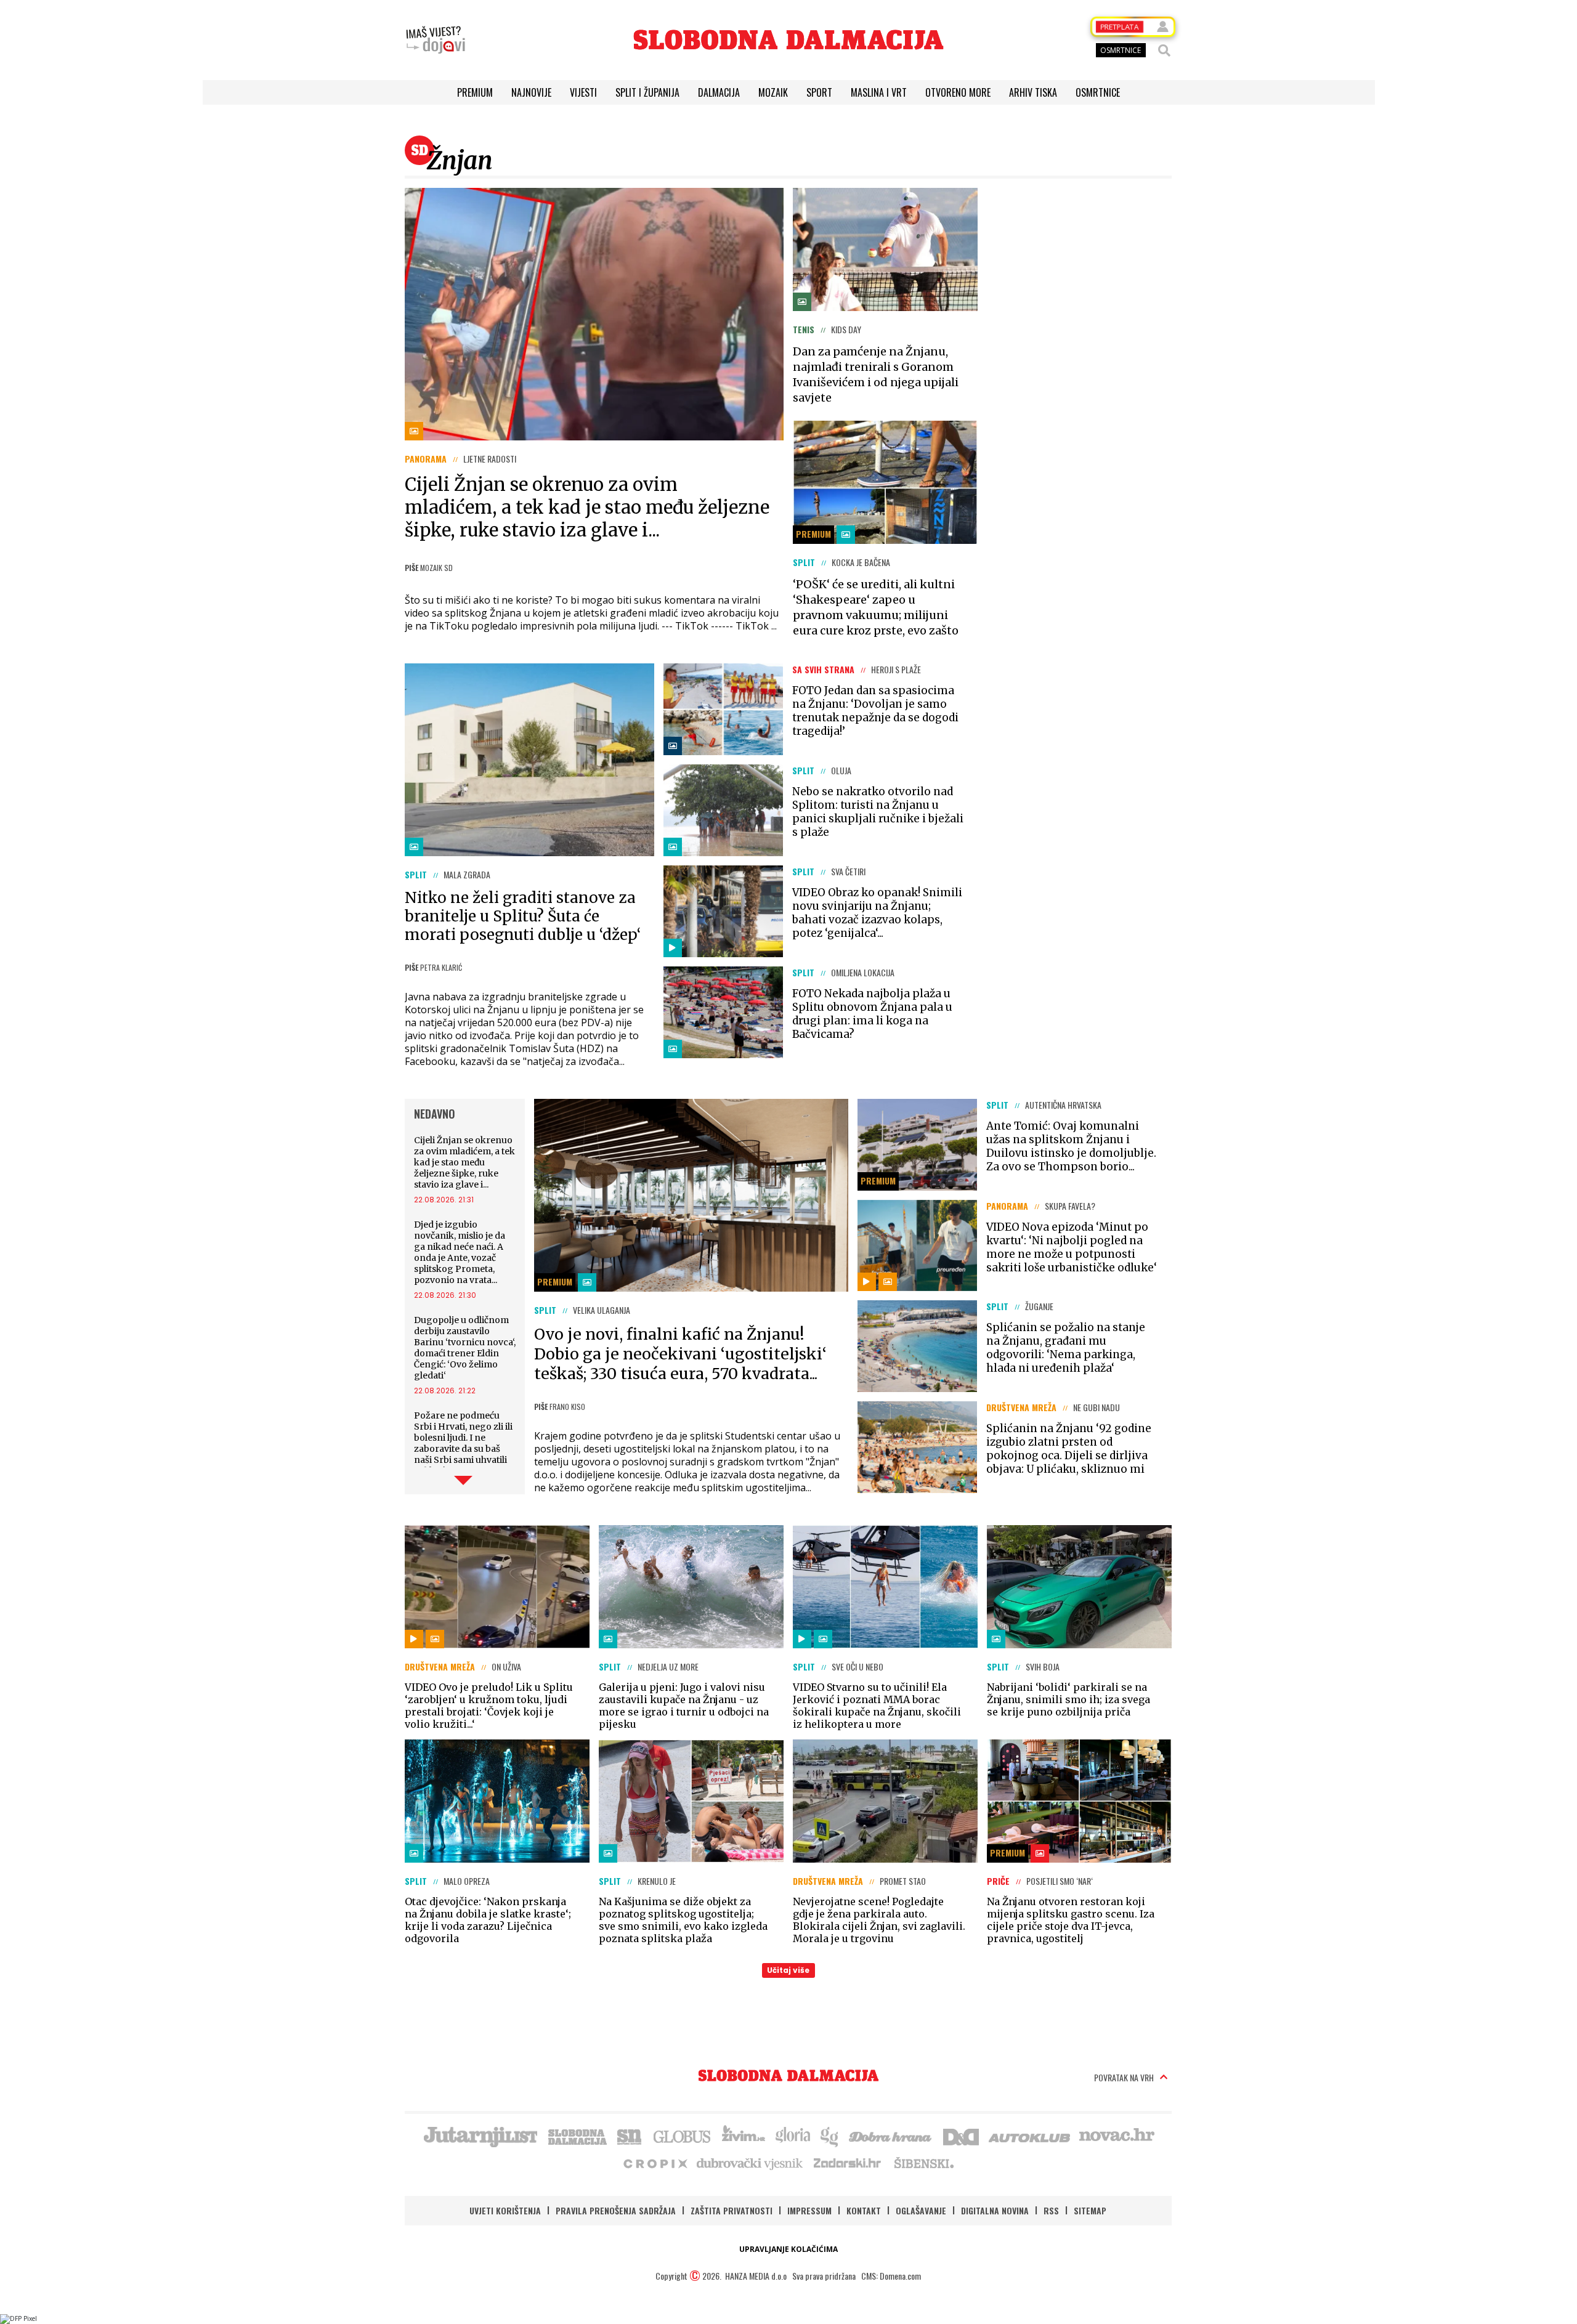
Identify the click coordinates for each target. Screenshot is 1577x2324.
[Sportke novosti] (630, 2136)
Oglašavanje (921, 2210)
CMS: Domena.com (891, 2276)
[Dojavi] (436, 40)
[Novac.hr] (1117, 2136)
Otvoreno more (958, 92)
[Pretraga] (1164, 51)
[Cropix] (655, 2163)
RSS (1051, 2210)
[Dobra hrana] (891, 2136)
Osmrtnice (1098, 92)
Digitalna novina (995, 2210)
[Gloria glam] (830, 2136)
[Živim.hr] (744, 2136)
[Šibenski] (923, 2163)
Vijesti (583, 92)
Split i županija (647, 92)
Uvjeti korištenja (505, 2210)
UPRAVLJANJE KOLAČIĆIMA (788, 2249)
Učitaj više (788, 1970)
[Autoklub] (1030, 2136)
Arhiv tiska (1033, 92)
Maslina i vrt (879, 92)
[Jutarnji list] (480, 2136)
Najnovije (531, 92)
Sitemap (1090, 2210)
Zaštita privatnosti (732, 2210)
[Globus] (683, 2136)
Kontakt (864, 2210)
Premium (475, 92)
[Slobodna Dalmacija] (788, 40)
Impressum (809, 2210)
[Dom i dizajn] (961, 2136)
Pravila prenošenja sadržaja (616, 2210)
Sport (819, 92)
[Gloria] (793, 2136)
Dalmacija (719, 92)
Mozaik (773, 92)
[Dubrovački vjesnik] (750, 2163)
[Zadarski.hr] (848, 2163)
